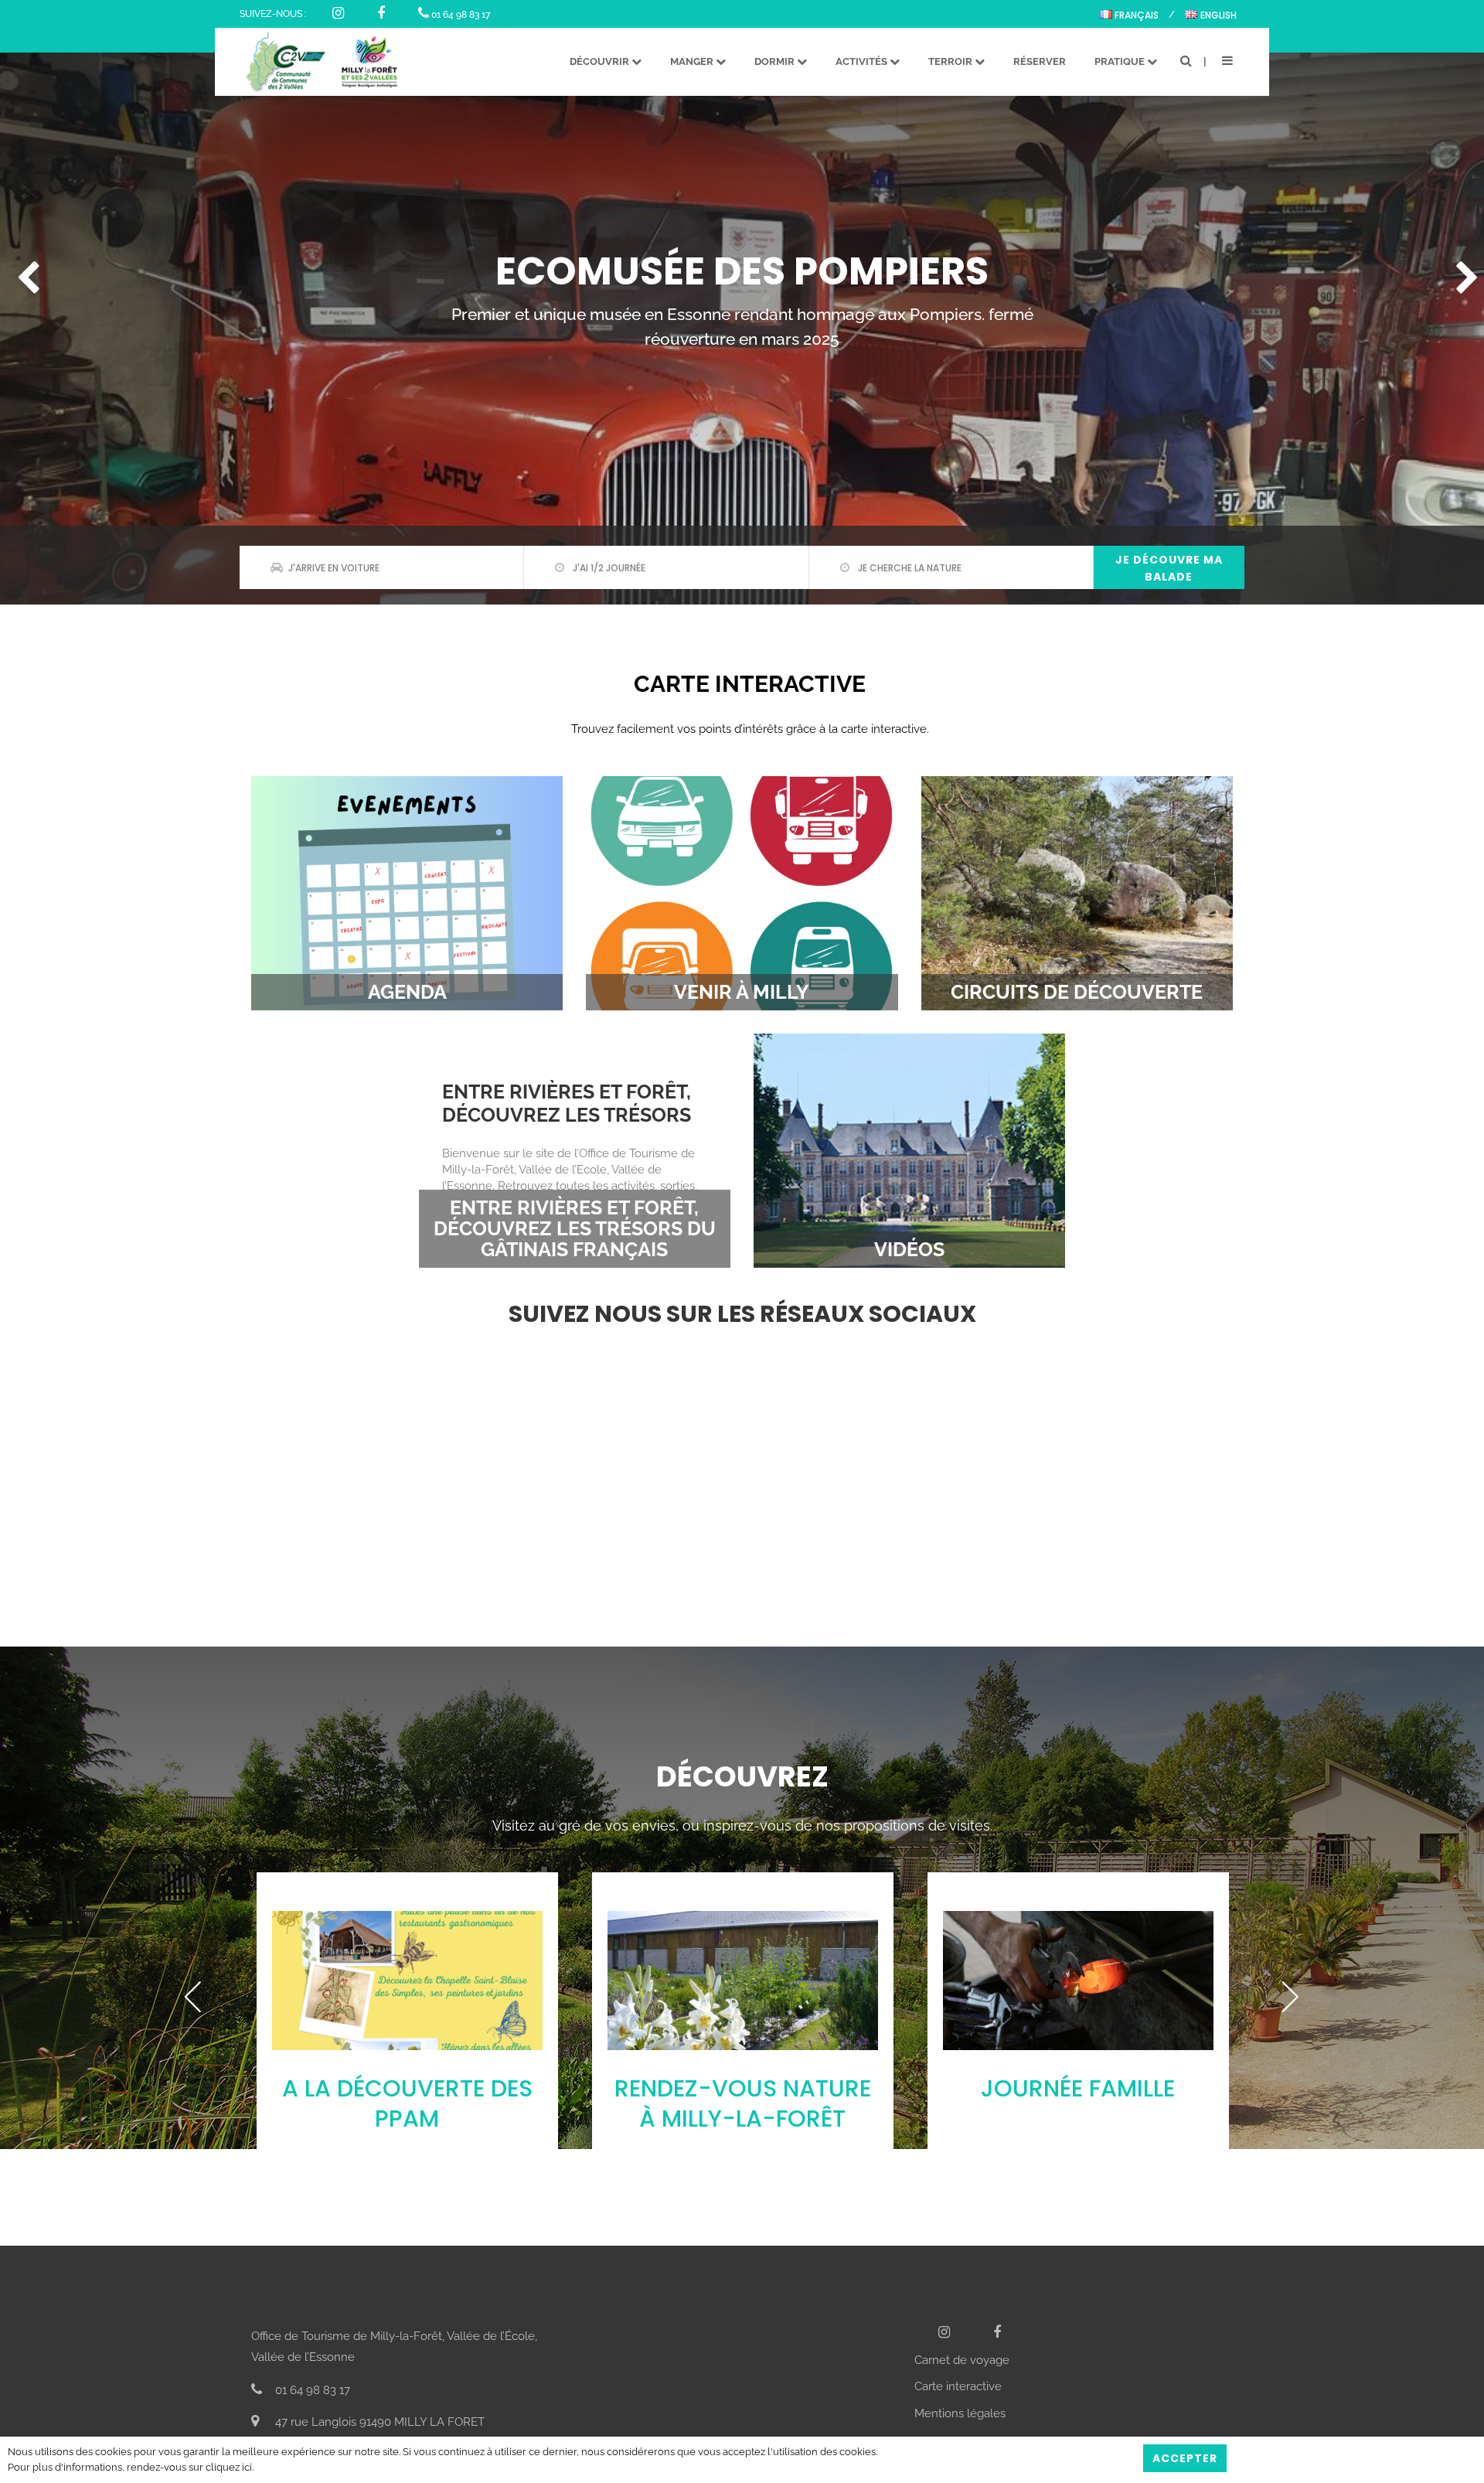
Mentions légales (960, 2413)
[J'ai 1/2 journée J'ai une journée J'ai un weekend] (666, 567)
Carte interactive (958, 2386)
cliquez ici (229, 2467)
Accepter (1185, 2458)
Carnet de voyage (962, 2360)
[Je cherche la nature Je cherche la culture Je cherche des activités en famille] (951, 567)
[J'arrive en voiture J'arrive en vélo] (382, 567)
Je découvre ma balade (1169, 568)
